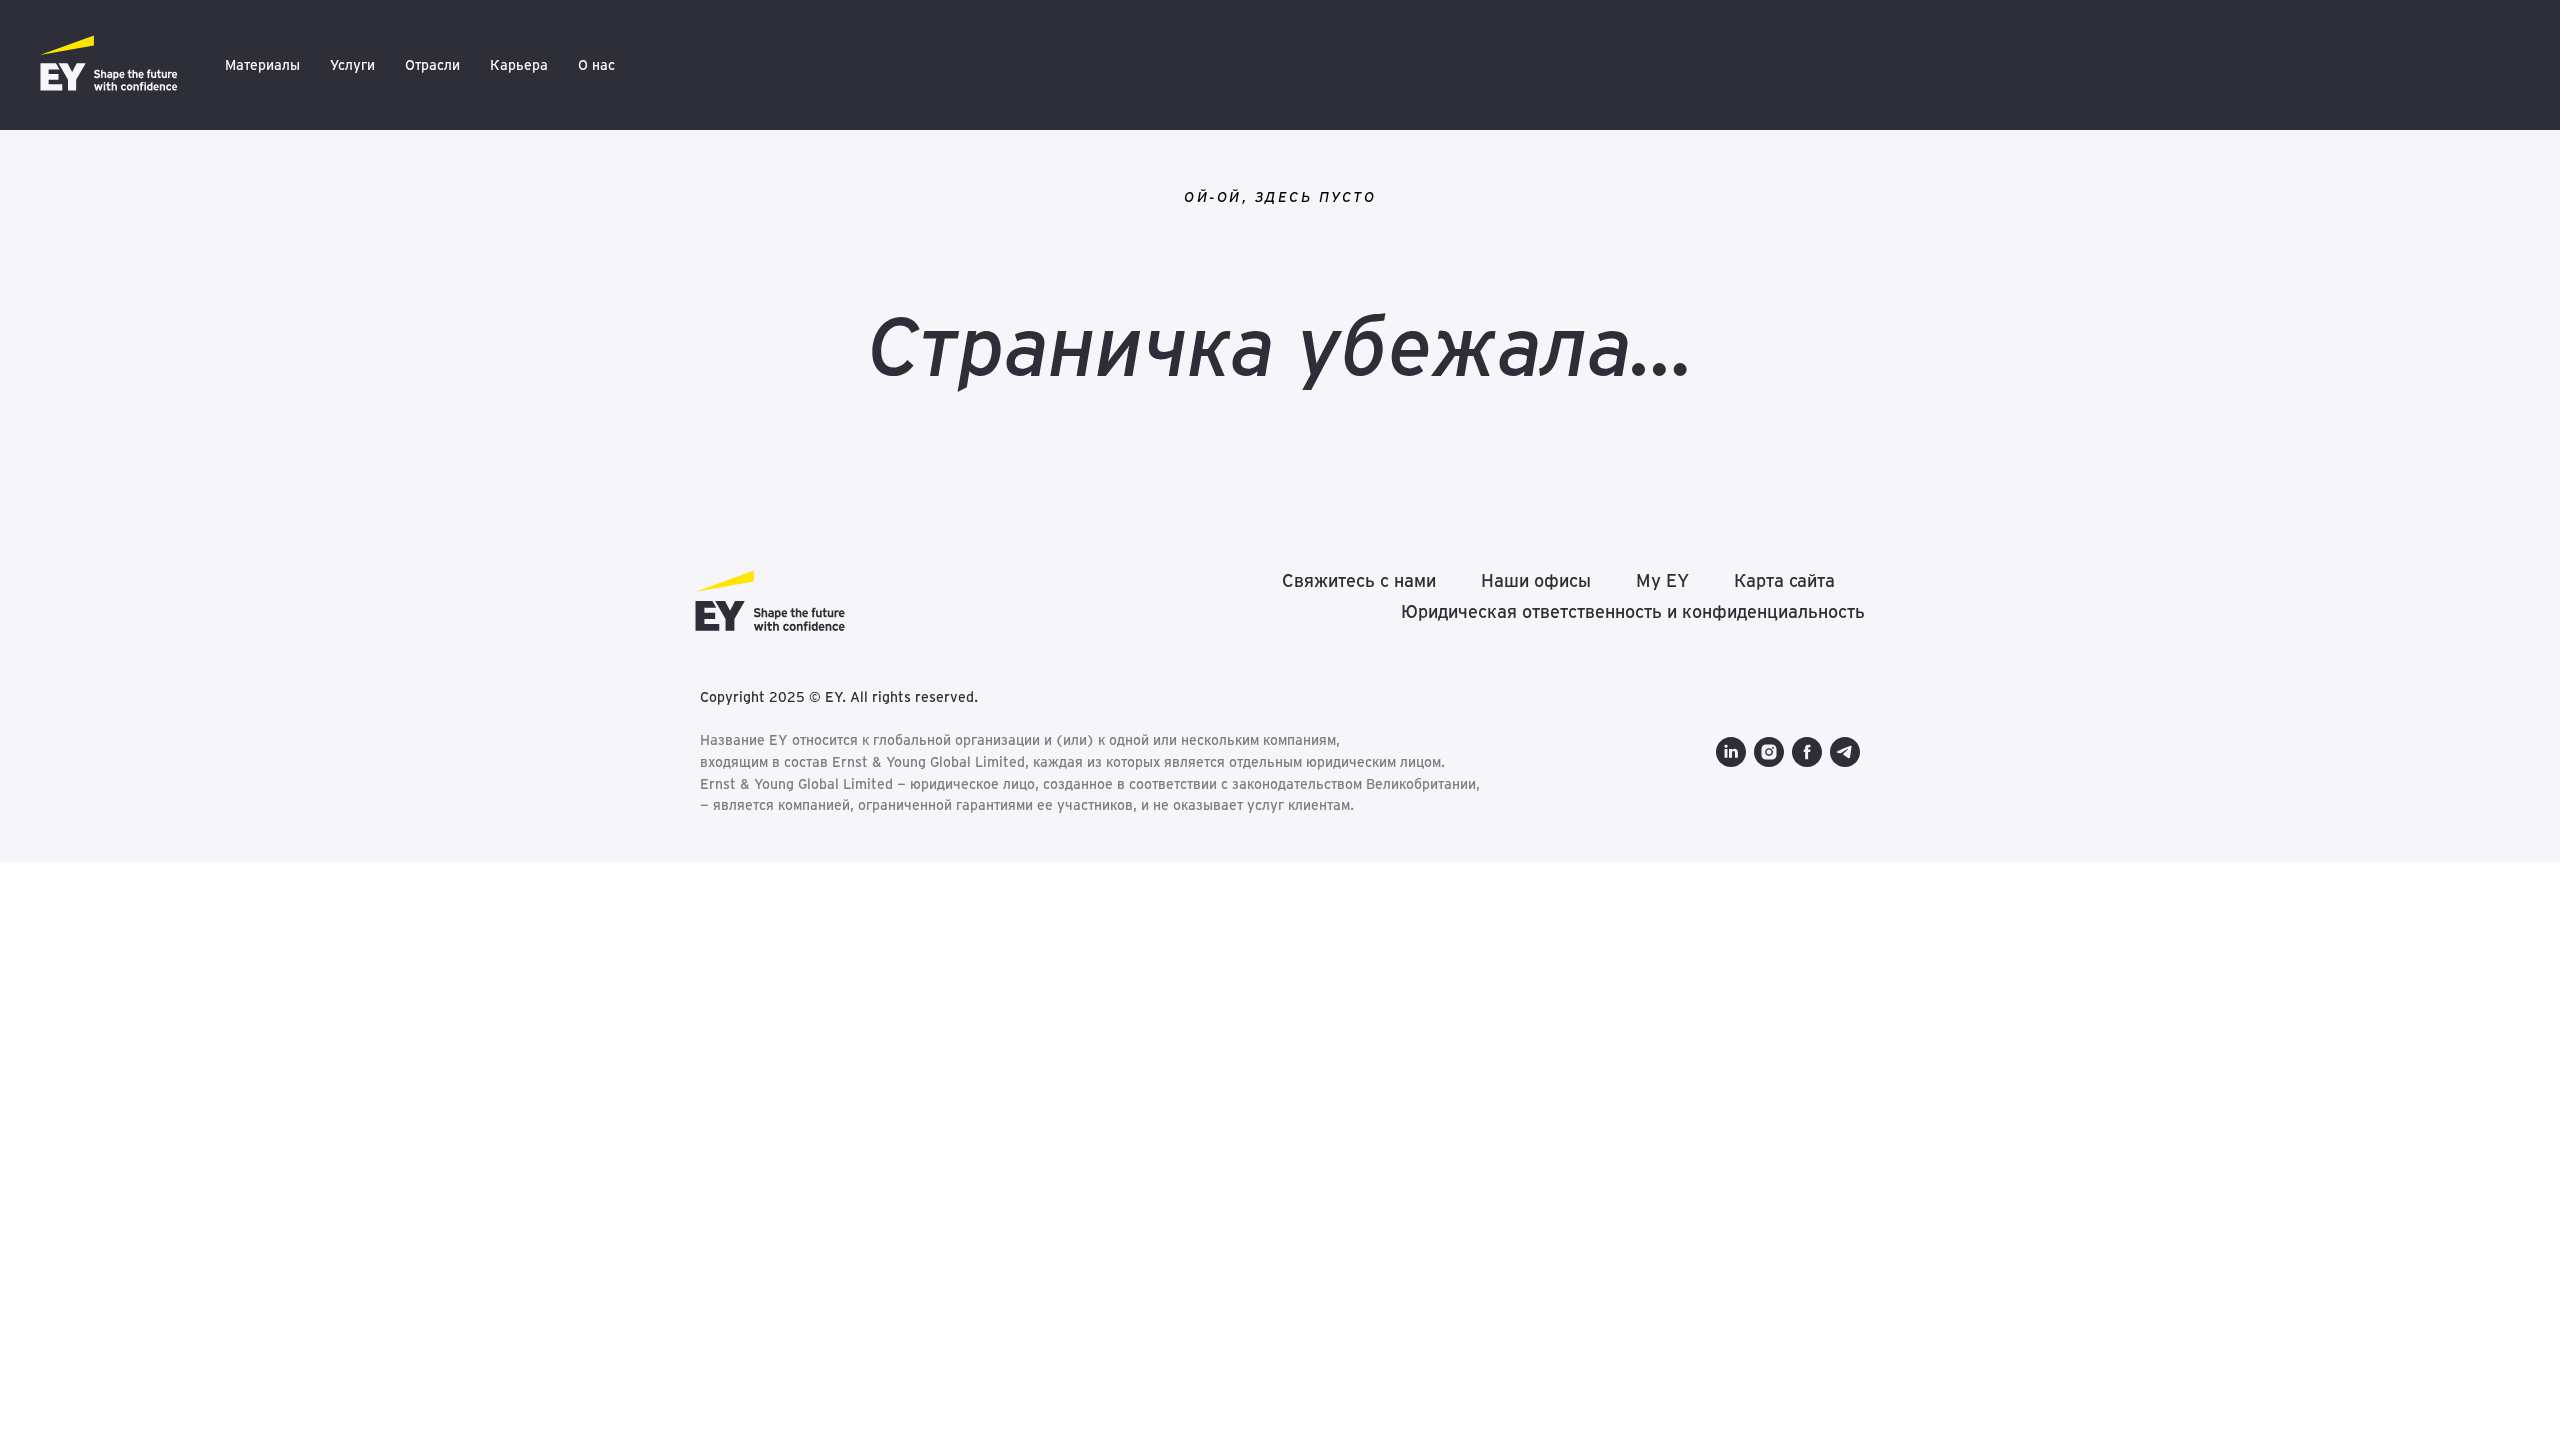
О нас (596, 65)
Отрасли (432, 65)
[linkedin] (1731, 752)
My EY (1662, 580)
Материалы (262, 65)
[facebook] (1807, 752)
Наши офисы (1536, 580)
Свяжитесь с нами (1359, 580)
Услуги (352, 65)
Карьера (519, 65)
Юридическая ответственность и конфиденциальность (1633, 611)
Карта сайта (1784, 580)
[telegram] (1845, 752)
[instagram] (1769, 752)
